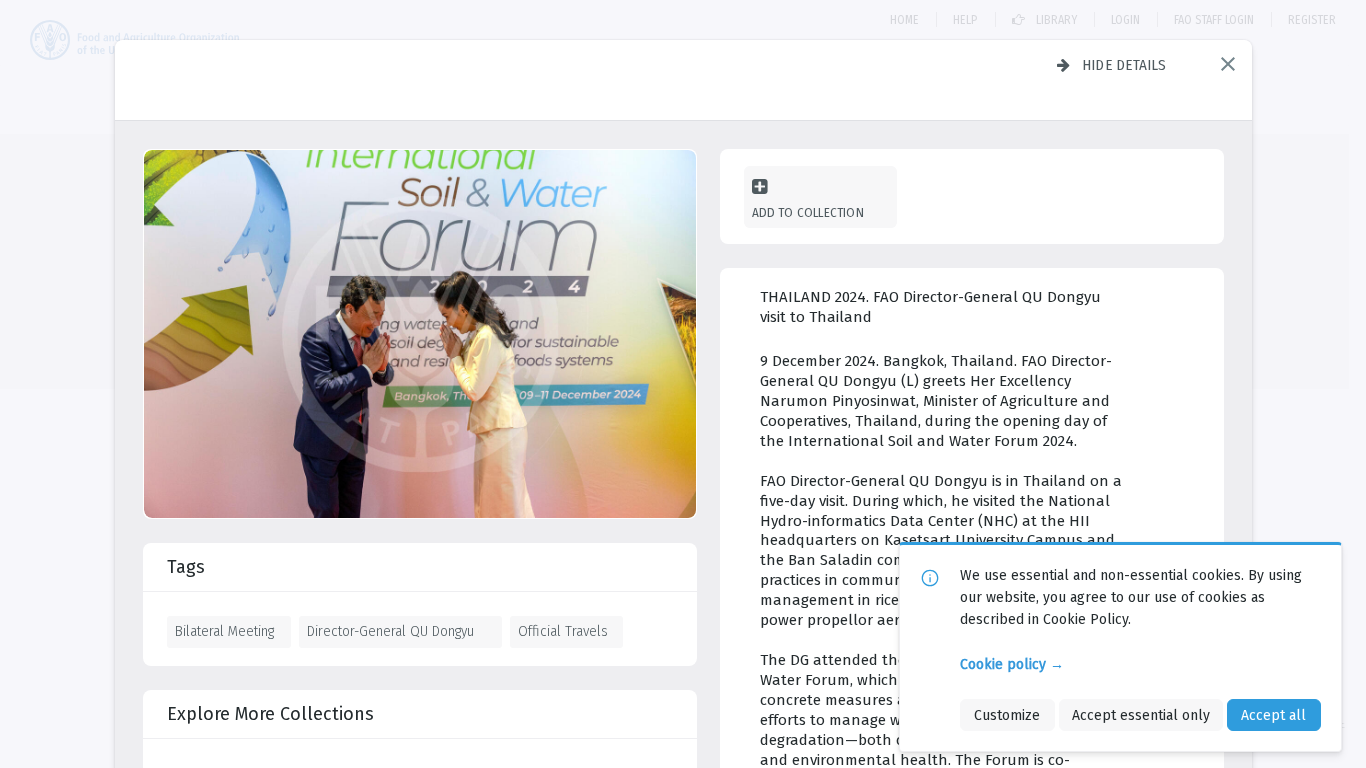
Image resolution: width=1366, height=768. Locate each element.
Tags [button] (186, 567)
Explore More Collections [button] (270, 714)
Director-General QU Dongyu (390, 631)
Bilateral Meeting (224, 631)
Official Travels (563, 631)
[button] (1228, 64)
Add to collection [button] (808, 212)
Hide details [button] (1124, 65)
